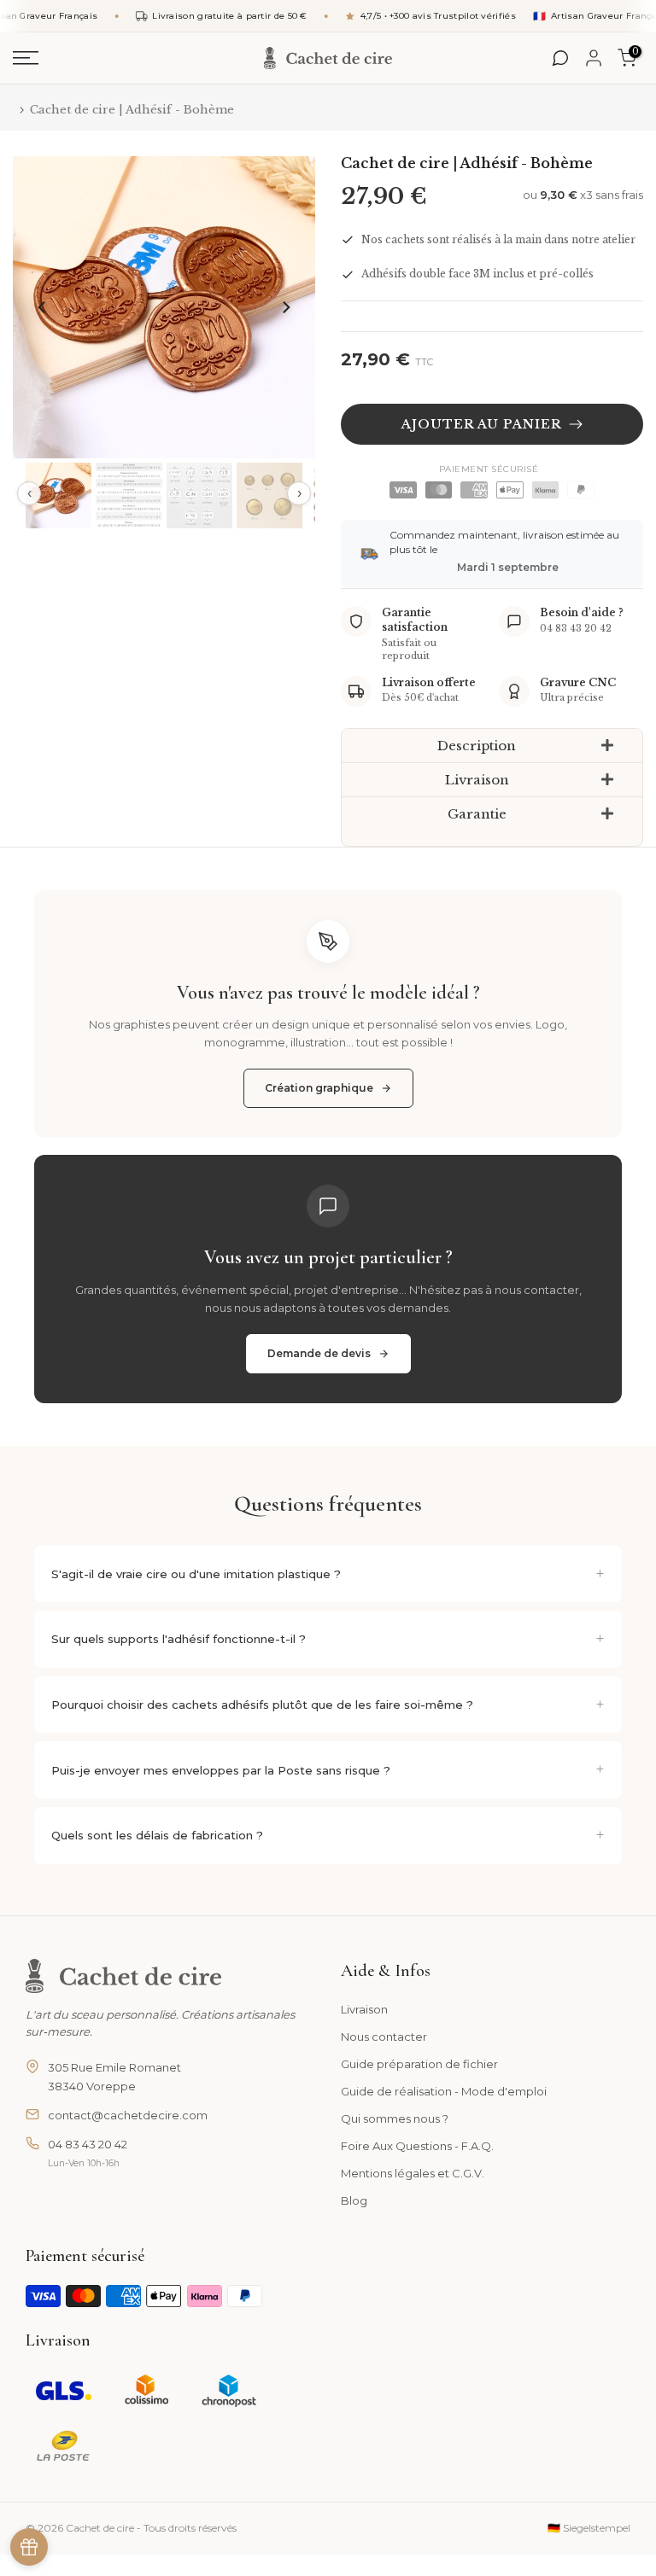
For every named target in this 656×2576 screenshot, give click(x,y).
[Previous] (43, 307)
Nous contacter (384, 2037)
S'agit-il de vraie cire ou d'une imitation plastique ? (196, 1574)
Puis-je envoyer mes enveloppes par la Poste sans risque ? (221, 1770)
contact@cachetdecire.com (128, 2115)
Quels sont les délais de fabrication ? (157, 1835)
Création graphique (319, 1088)
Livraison (364, 2009)
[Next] (285, 307)
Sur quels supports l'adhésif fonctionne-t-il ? (179, 1639)
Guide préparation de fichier (419, 2064)
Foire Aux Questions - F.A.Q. (417, 2146)
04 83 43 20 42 (88, 2144)
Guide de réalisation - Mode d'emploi (444, 2091)
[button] (492, 746)
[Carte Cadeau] (29, 2547)
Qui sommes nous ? (395, 2118)
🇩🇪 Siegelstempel (589, 2528)
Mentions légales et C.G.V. (413, 2173)
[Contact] (560, 58)
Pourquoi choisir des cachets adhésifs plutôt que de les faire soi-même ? (262, 1705)
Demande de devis (319, 1353)
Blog (354, 2200)
